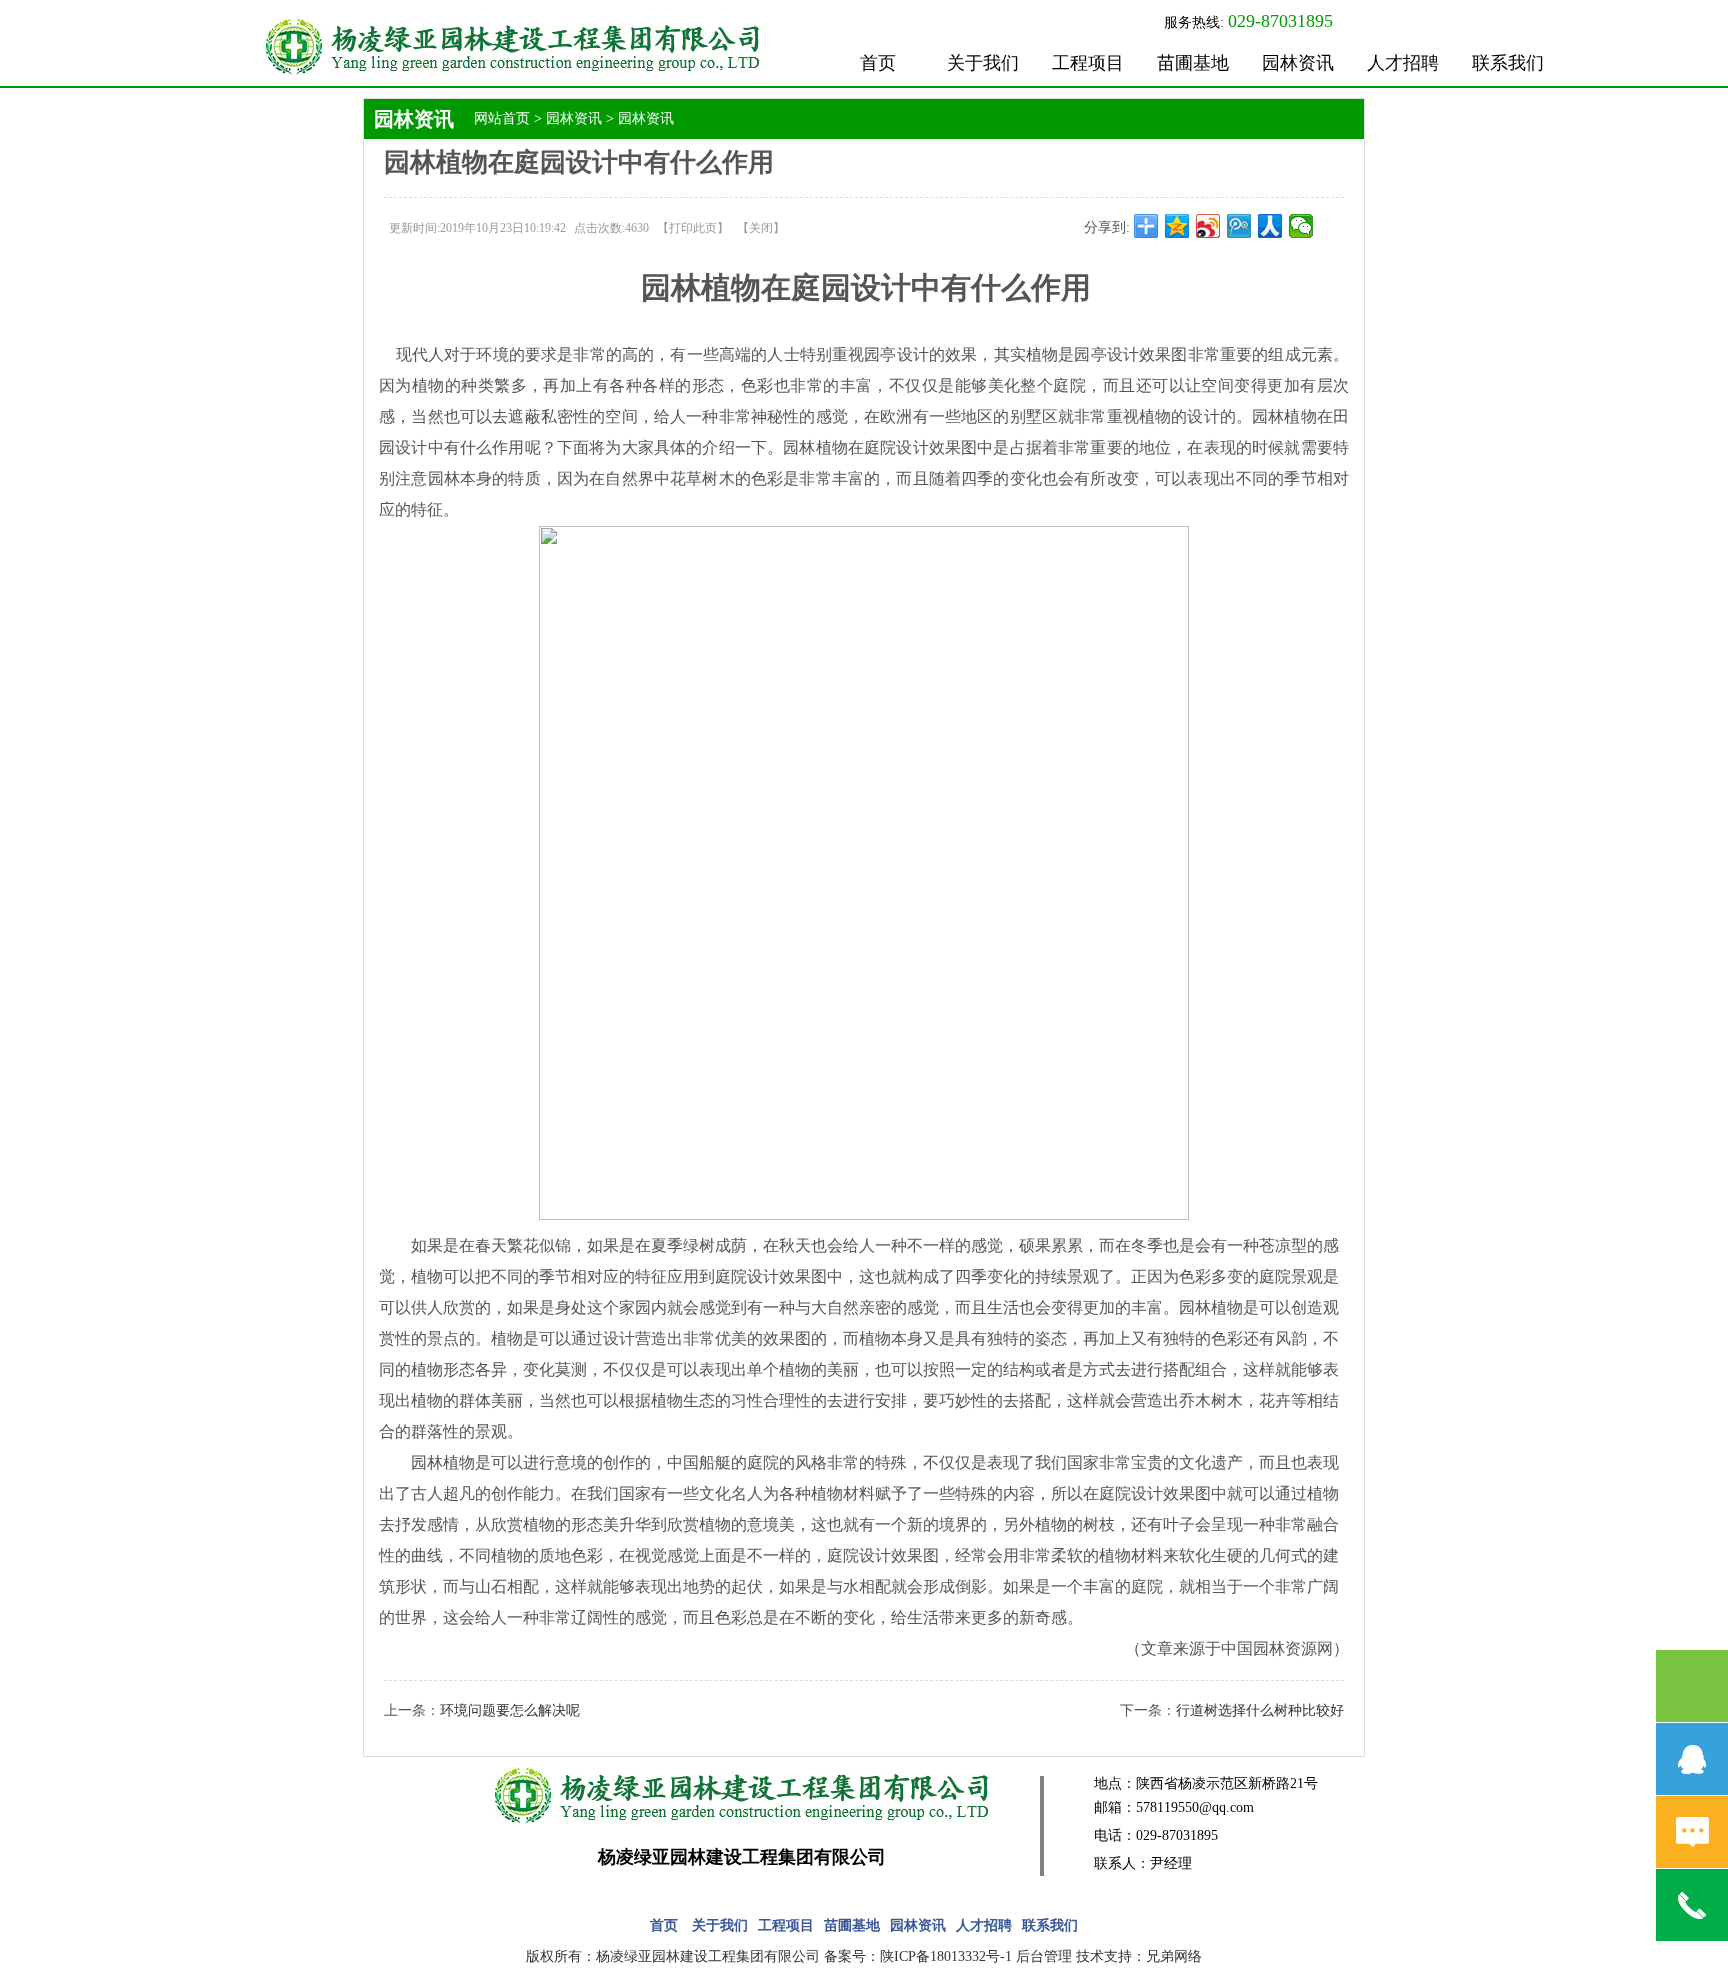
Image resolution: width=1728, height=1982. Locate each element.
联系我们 (1508, 63)
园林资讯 (1298, 63)
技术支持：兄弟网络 (1139, 1956)
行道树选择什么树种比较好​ (1260, 1710)
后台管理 (1044, 1956)
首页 (878, 63)
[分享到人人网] (1270, 226)
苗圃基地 (1193, 63)
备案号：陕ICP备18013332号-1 (918, 1956)
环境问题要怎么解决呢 (510, 1710)
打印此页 (693, 228)
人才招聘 (1403, 63)
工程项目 (1088, 63)
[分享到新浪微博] (1208, 226)
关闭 (761, 228)
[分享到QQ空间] (1177, 226)
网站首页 (502, 118)
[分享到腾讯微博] (1239, 226)
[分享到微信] (1301, 226)
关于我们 (983, 63)
